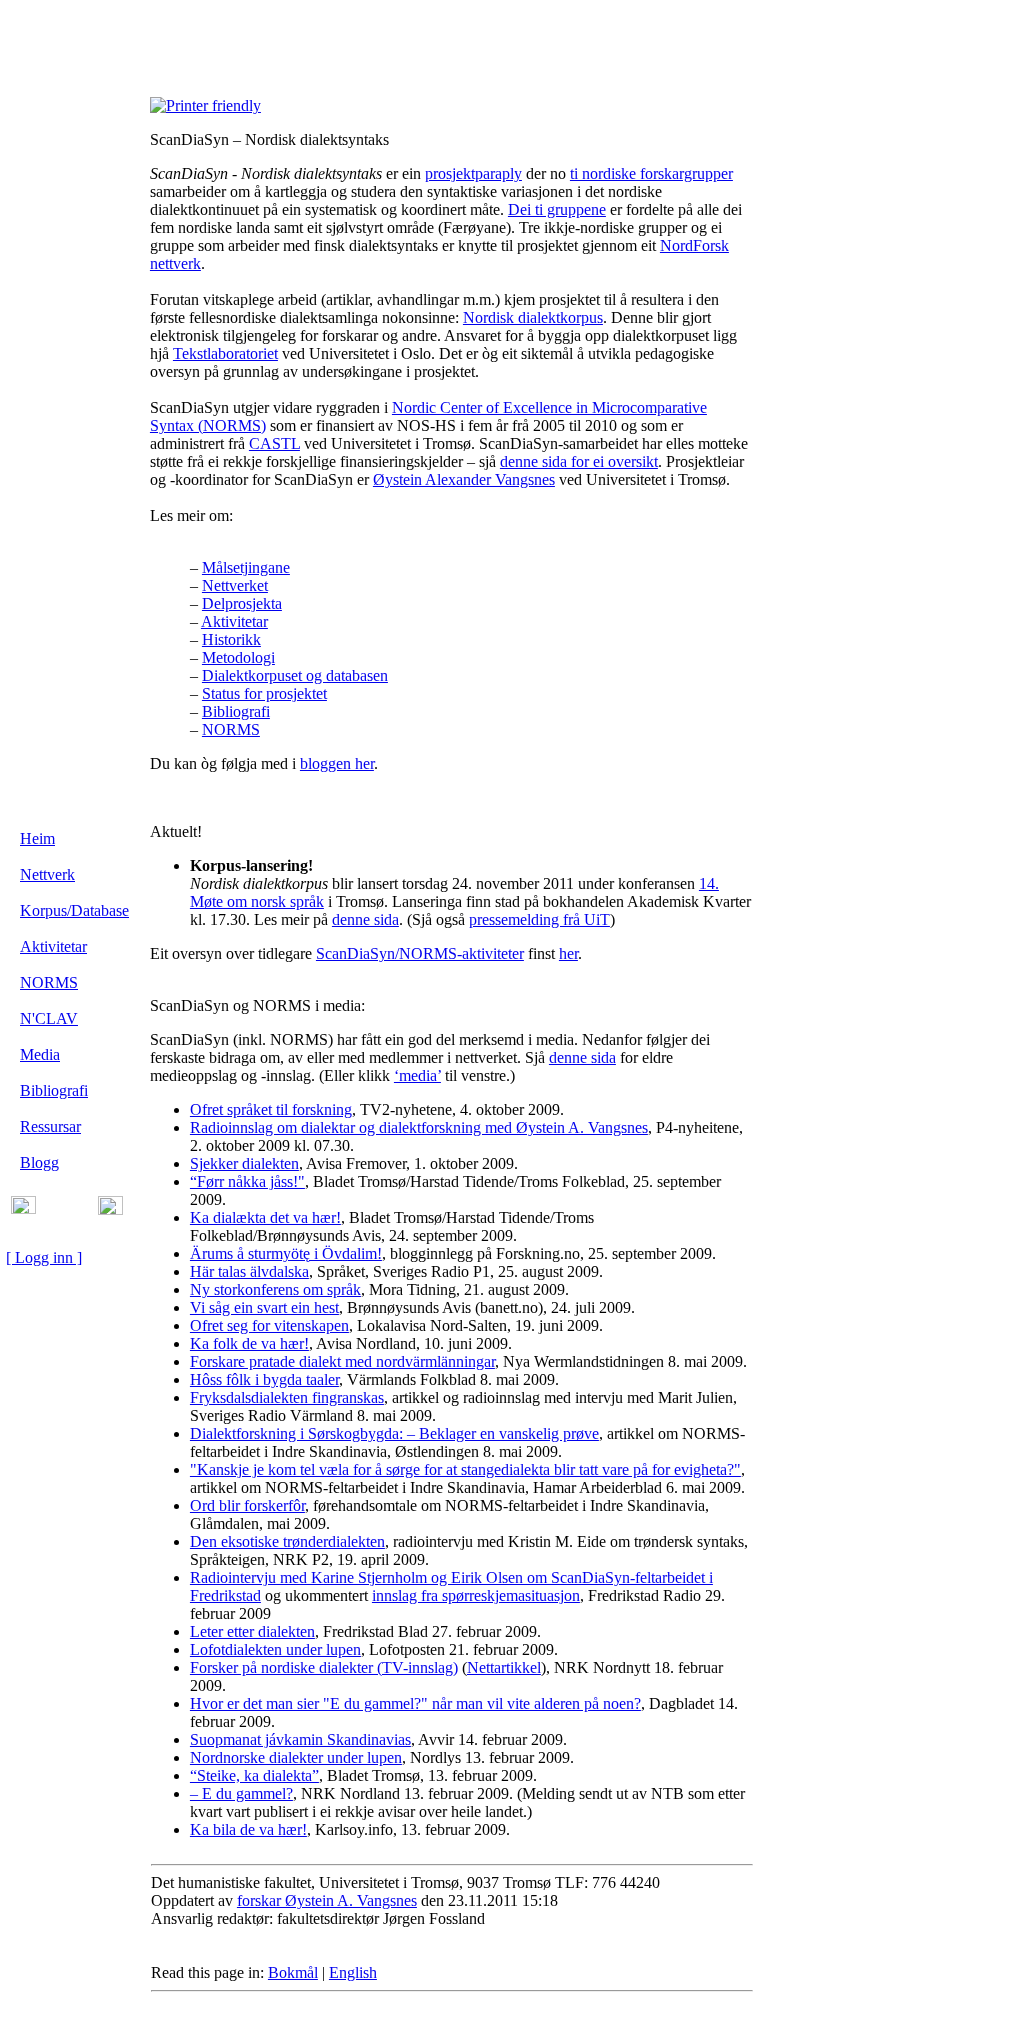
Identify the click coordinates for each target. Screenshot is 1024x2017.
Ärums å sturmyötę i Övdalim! (286, 1253)
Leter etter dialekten (252, 1631)
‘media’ (417, 1075)
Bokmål (293, 1972)
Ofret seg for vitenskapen (269, 1325)
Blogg (39, 1162)
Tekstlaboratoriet (225, 353)
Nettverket (235, 585)
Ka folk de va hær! (249, 1343)
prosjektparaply (473, 173)
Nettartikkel (504, 1667)
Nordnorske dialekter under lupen (296, 1757)
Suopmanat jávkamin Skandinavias (300, 1739)
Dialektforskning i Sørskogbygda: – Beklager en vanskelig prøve (394, 1433)
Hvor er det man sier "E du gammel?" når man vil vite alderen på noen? (415, 1703)
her (568, 953)
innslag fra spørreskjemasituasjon (476, 1595)
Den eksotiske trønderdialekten (287, 1541)
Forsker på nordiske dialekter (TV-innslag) (324, 1667)
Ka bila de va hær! (248, 1829)
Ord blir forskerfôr (247, 1505)
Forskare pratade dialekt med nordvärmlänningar (342, 1361)
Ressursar (50, 1126)
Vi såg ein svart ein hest (264, 1307)
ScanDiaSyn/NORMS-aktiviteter (420, 953)
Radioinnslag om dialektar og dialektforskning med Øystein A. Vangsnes (419, 1127)
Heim (37, 838)
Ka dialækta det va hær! (265, 1217)
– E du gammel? (241, 1793)
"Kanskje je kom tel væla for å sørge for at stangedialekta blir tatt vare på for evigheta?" (465, 1469)
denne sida (365, 919)
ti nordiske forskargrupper (651, 173)
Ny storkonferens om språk (275, 1289)
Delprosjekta (242, 603)
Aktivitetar (53, 946)
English (353, 1972)
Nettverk (47, 874)
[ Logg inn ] (44, 1257)
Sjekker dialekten (244, 1163)
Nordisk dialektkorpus (533, 317)
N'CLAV (49, 1018)
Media (40, 1054)
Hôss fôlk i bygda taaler (264, 1379)
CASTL (274, 443)
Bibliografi (54, 1090)
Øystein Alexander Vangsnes (464, 479)
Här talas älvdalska (249, 1271)
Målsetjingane (246, 567)
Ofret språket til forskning (271, 1109)
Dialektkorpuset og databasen (295, 675)
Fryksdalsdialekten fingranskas (287, 1397)
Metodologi (238, 657)
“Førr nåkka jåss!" (247, 1181)
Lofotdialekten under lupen (275, 1649)
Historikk (231, 639)
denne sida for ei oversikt (579, 461)
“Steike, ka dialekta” (254, 1775)
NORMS (49, 982)
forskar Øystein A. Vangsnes (327, 1900)
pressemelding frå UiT (539, 919)
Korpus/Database (74, 910)
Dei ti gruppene (557, 209)
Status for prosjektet (264, 693)
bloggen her (337, 763)
